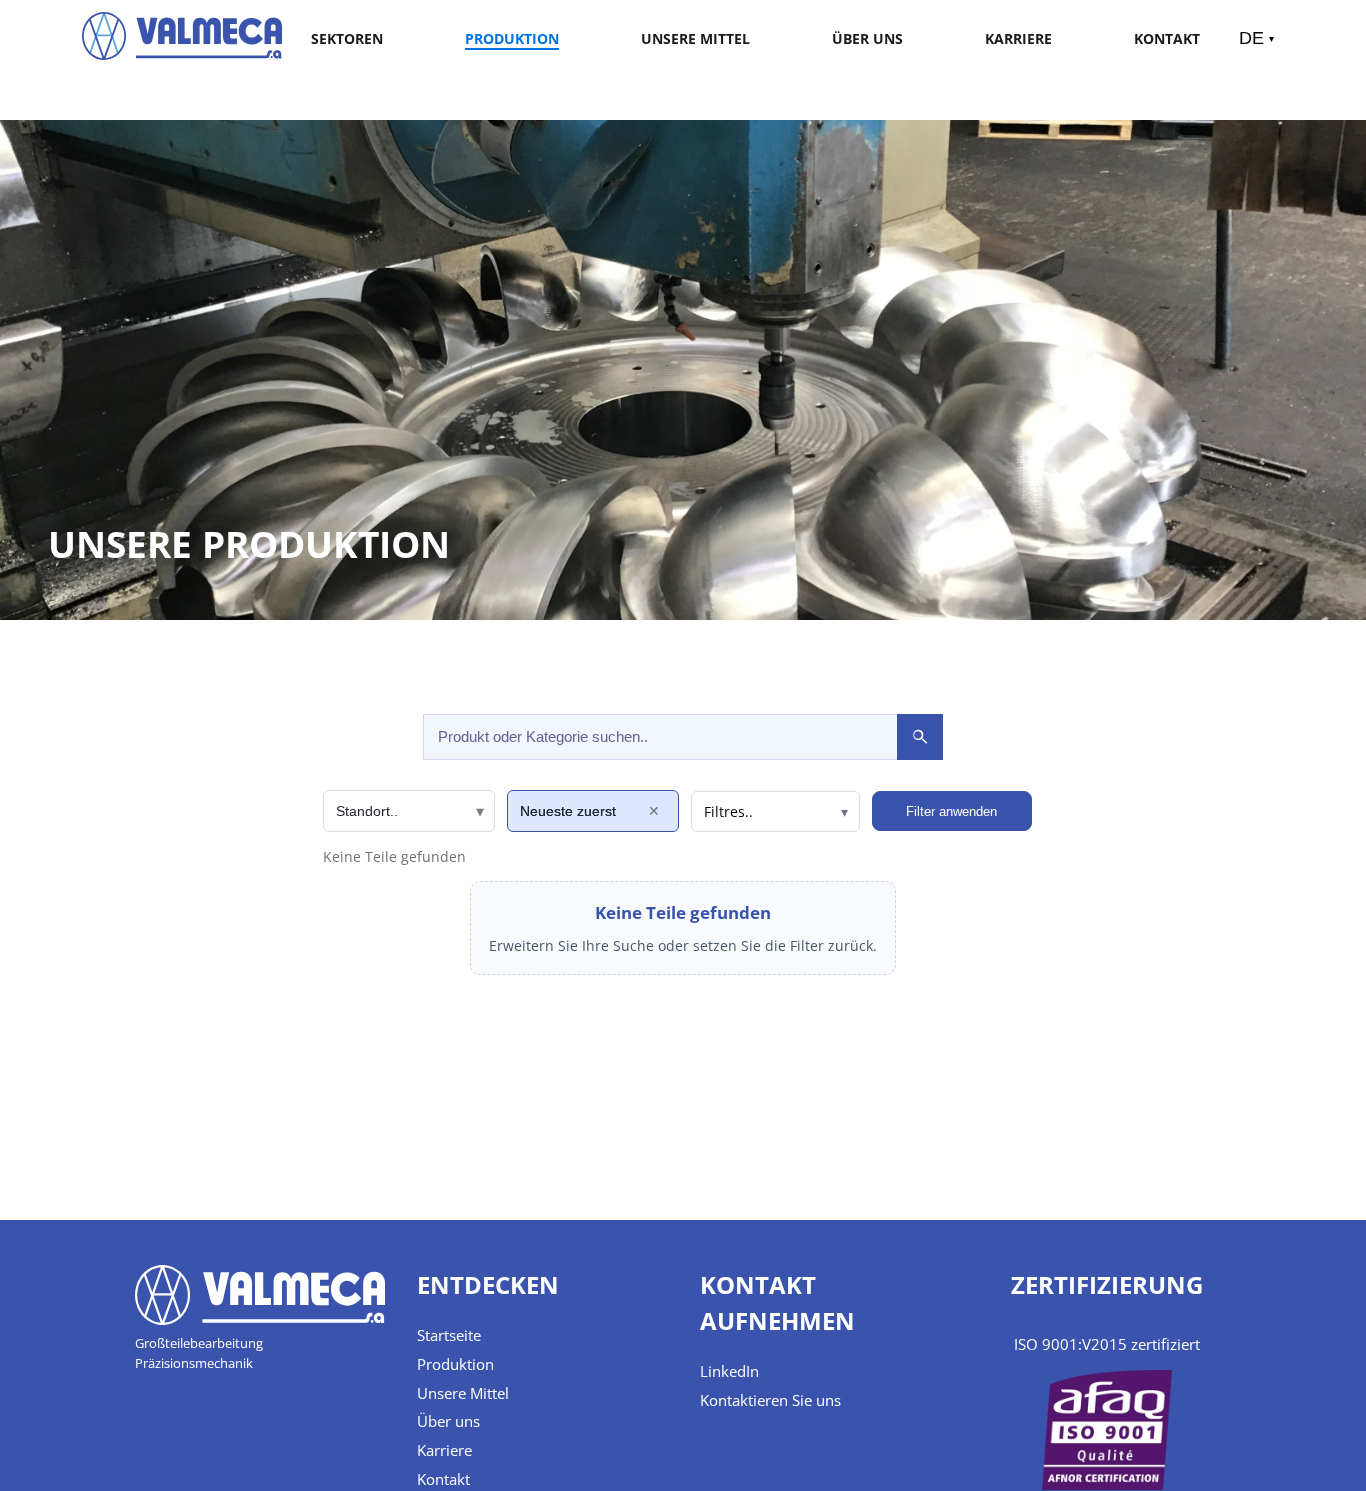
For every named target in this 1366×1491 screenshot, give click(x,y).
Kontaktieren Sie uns (770, 1400)
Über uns (867, 38)
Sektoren (347, 38)
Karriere (1018, 38)
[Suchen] (920, 737)
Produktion (512, 38)
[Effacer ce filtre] (654, 811)
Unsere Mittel (695, 38)
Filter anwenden (951, 811)
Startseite (449, 1335)
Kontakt (1167, 38)
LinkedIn (729, 1371)
